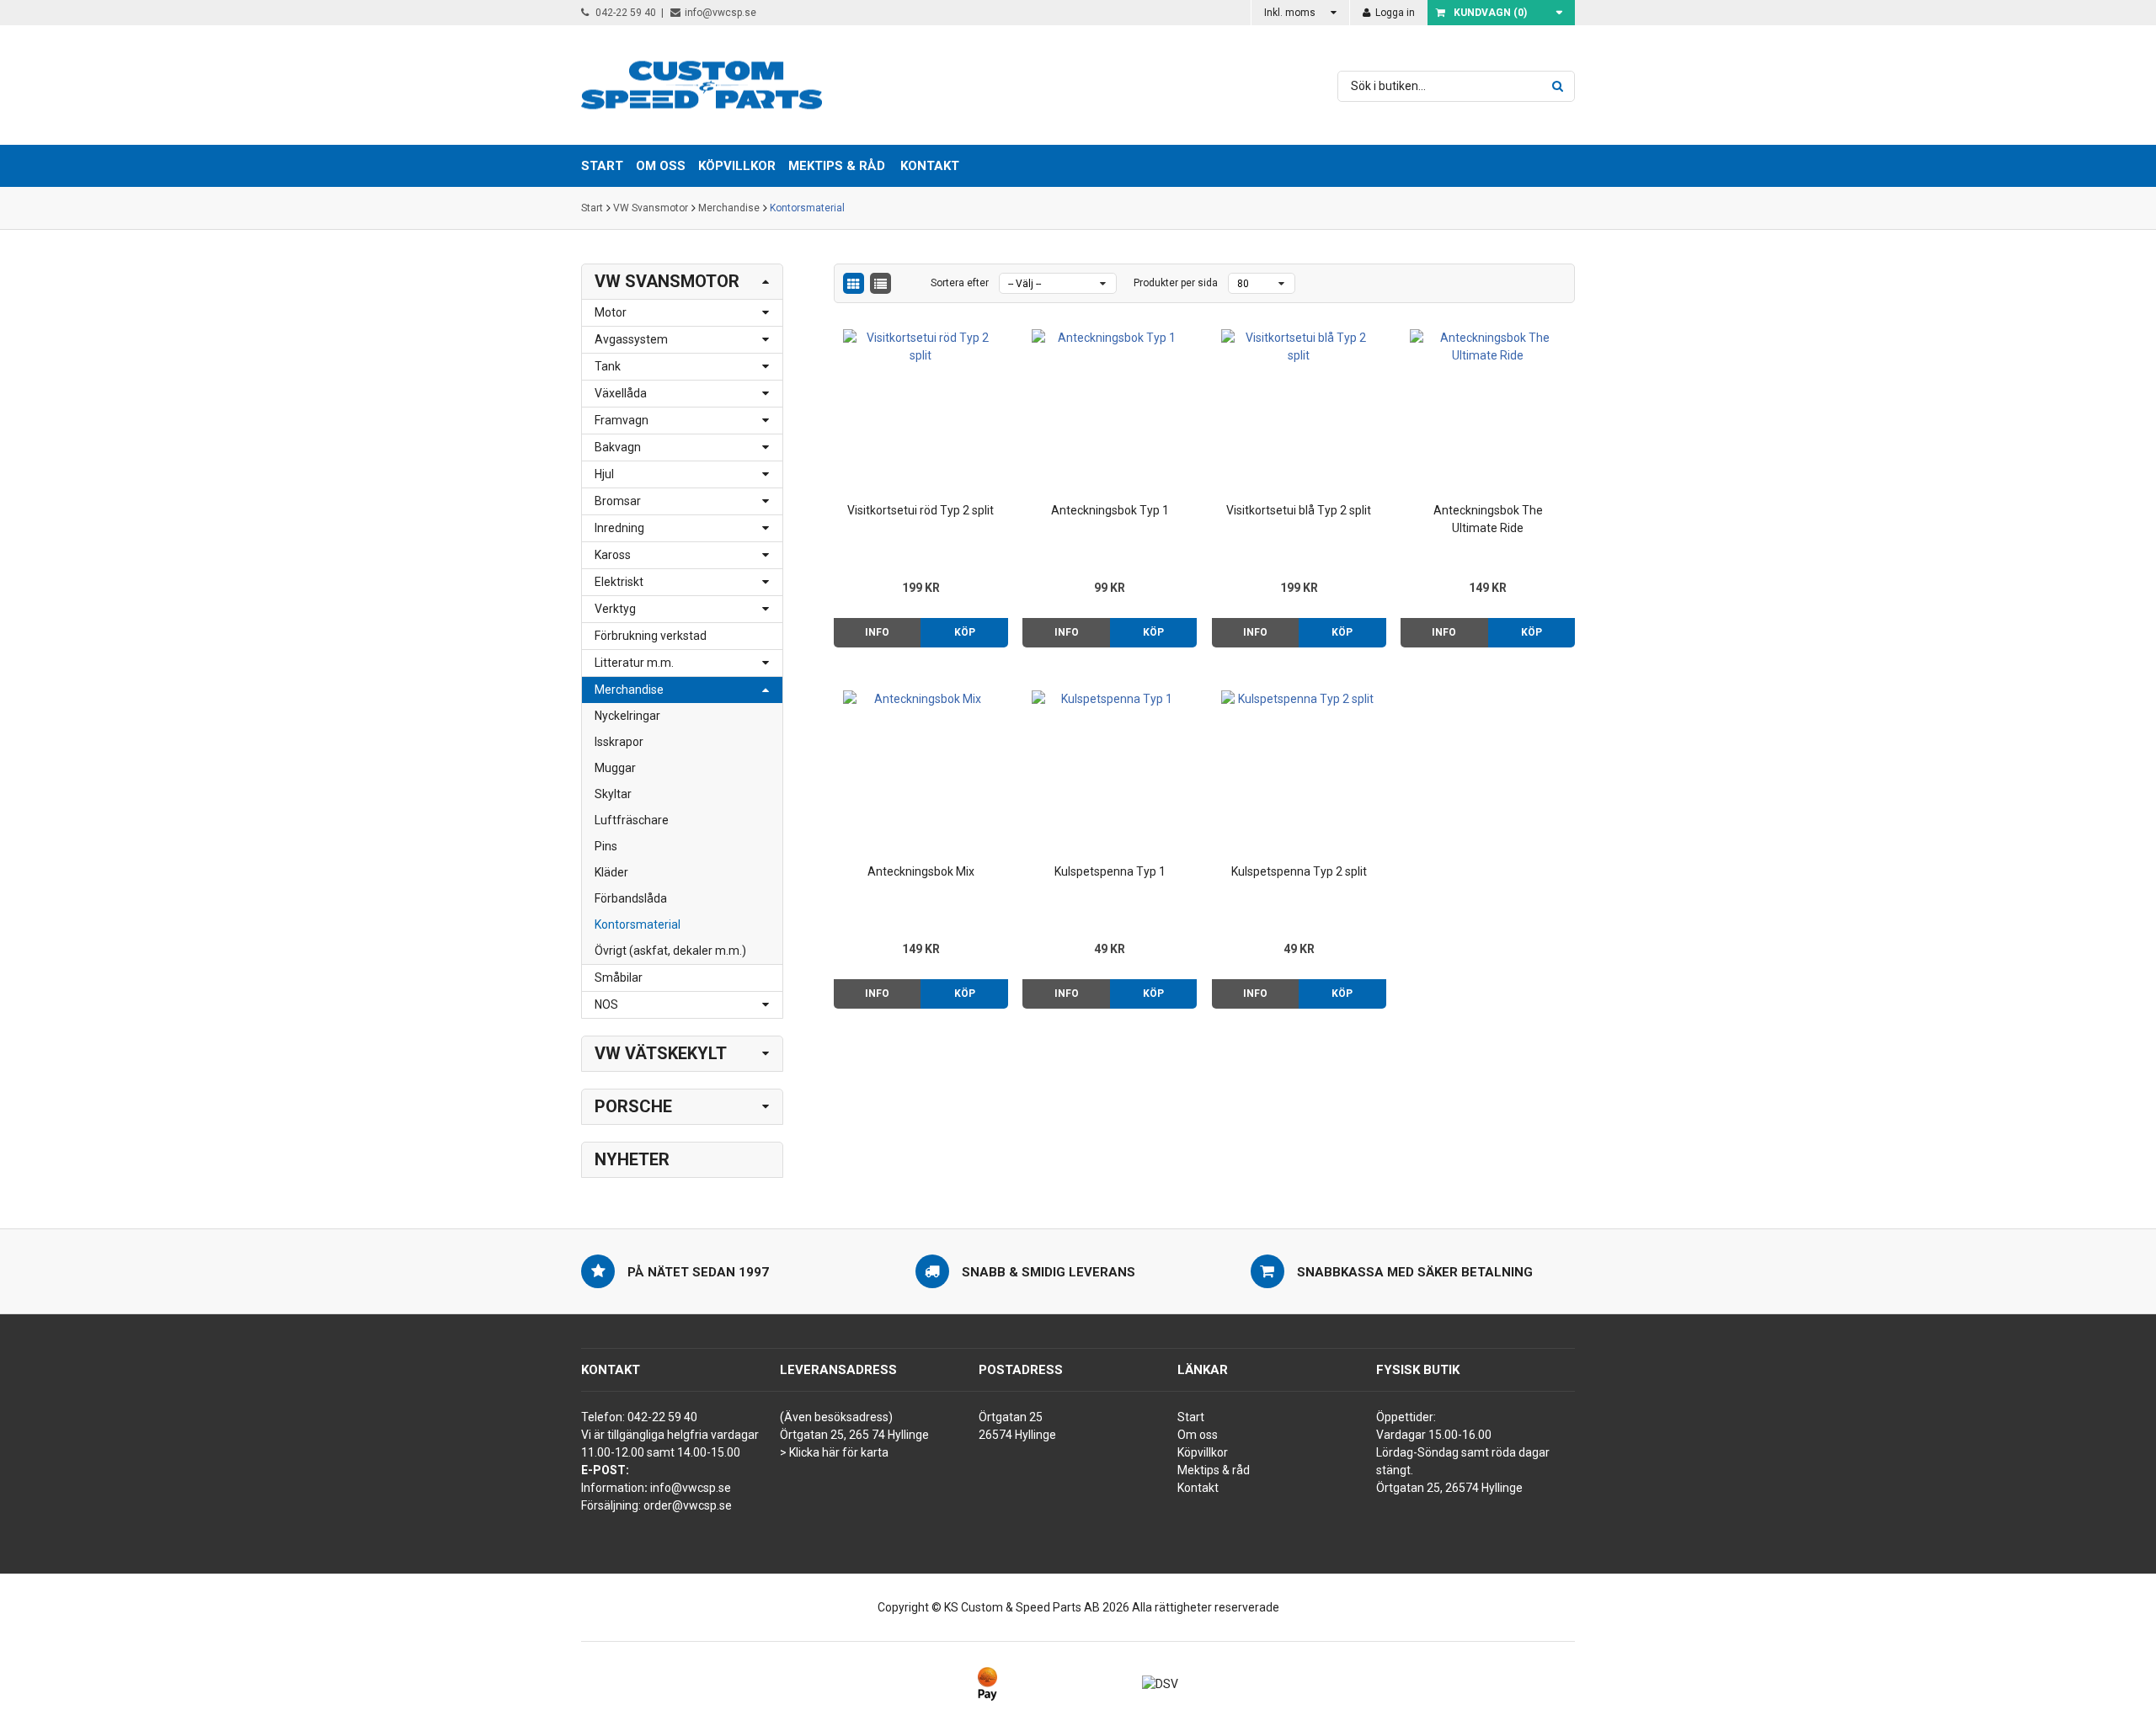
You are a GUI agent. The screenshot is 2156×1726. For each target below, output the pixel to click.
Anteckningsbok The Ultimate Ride (1488, 519)
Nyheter (632, 1159)
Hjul (604, 474)
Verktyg (615, 609)
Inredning (619, 528)
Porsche (633, 1106)
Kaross (613, 555)
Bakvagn (618, 447)
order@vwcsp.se (688, 1505)
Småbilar (619, 978)
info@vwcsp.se (720, 13)
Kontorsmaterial (807, 208)
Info (877, 632)
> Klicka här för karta (834, 1452)
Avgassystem (631, 339)
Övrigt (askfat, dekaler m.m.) (670, 951)
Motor (611, 312)
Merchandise (729, 208)
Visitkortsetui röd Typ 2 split (921, 510)
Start (592, 208)
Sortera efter (960, 283)
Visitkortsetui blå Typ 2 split (1299, 510)
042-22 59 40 (624, 13)
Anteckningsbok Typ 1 (1110, 510)
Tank (608, 366)
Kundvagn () (1490, 13)
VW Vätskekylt (661, 1053)
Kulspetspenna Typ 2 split (1299, 871)
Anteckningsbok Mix (921, 871)
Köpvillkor (1203, 1452)
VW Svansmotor (651, 208)
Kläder (611, 872)
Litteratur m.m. (634, 663)
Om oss (1198, 1435)
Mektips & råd (1214, 1470)
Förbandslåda (631, 898)
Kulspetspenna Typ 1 (1110, 871)
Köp (965, 632)
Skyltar (613, 794)
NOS (606, 1004)
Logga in (1394, 13)
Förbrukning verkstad (651, 636)
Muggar (615, 768)
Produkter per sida (1176, 283)
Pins (606, 846)
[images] (854, 283)
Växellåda (621, 393)
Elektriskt (619, 582)
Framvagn (622, 420)
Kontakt (930, 166)
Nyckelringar (627, 716)
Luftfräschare (632, 820)
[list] (881, 283)
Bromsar (618, 501)
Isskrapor (619, 742)
